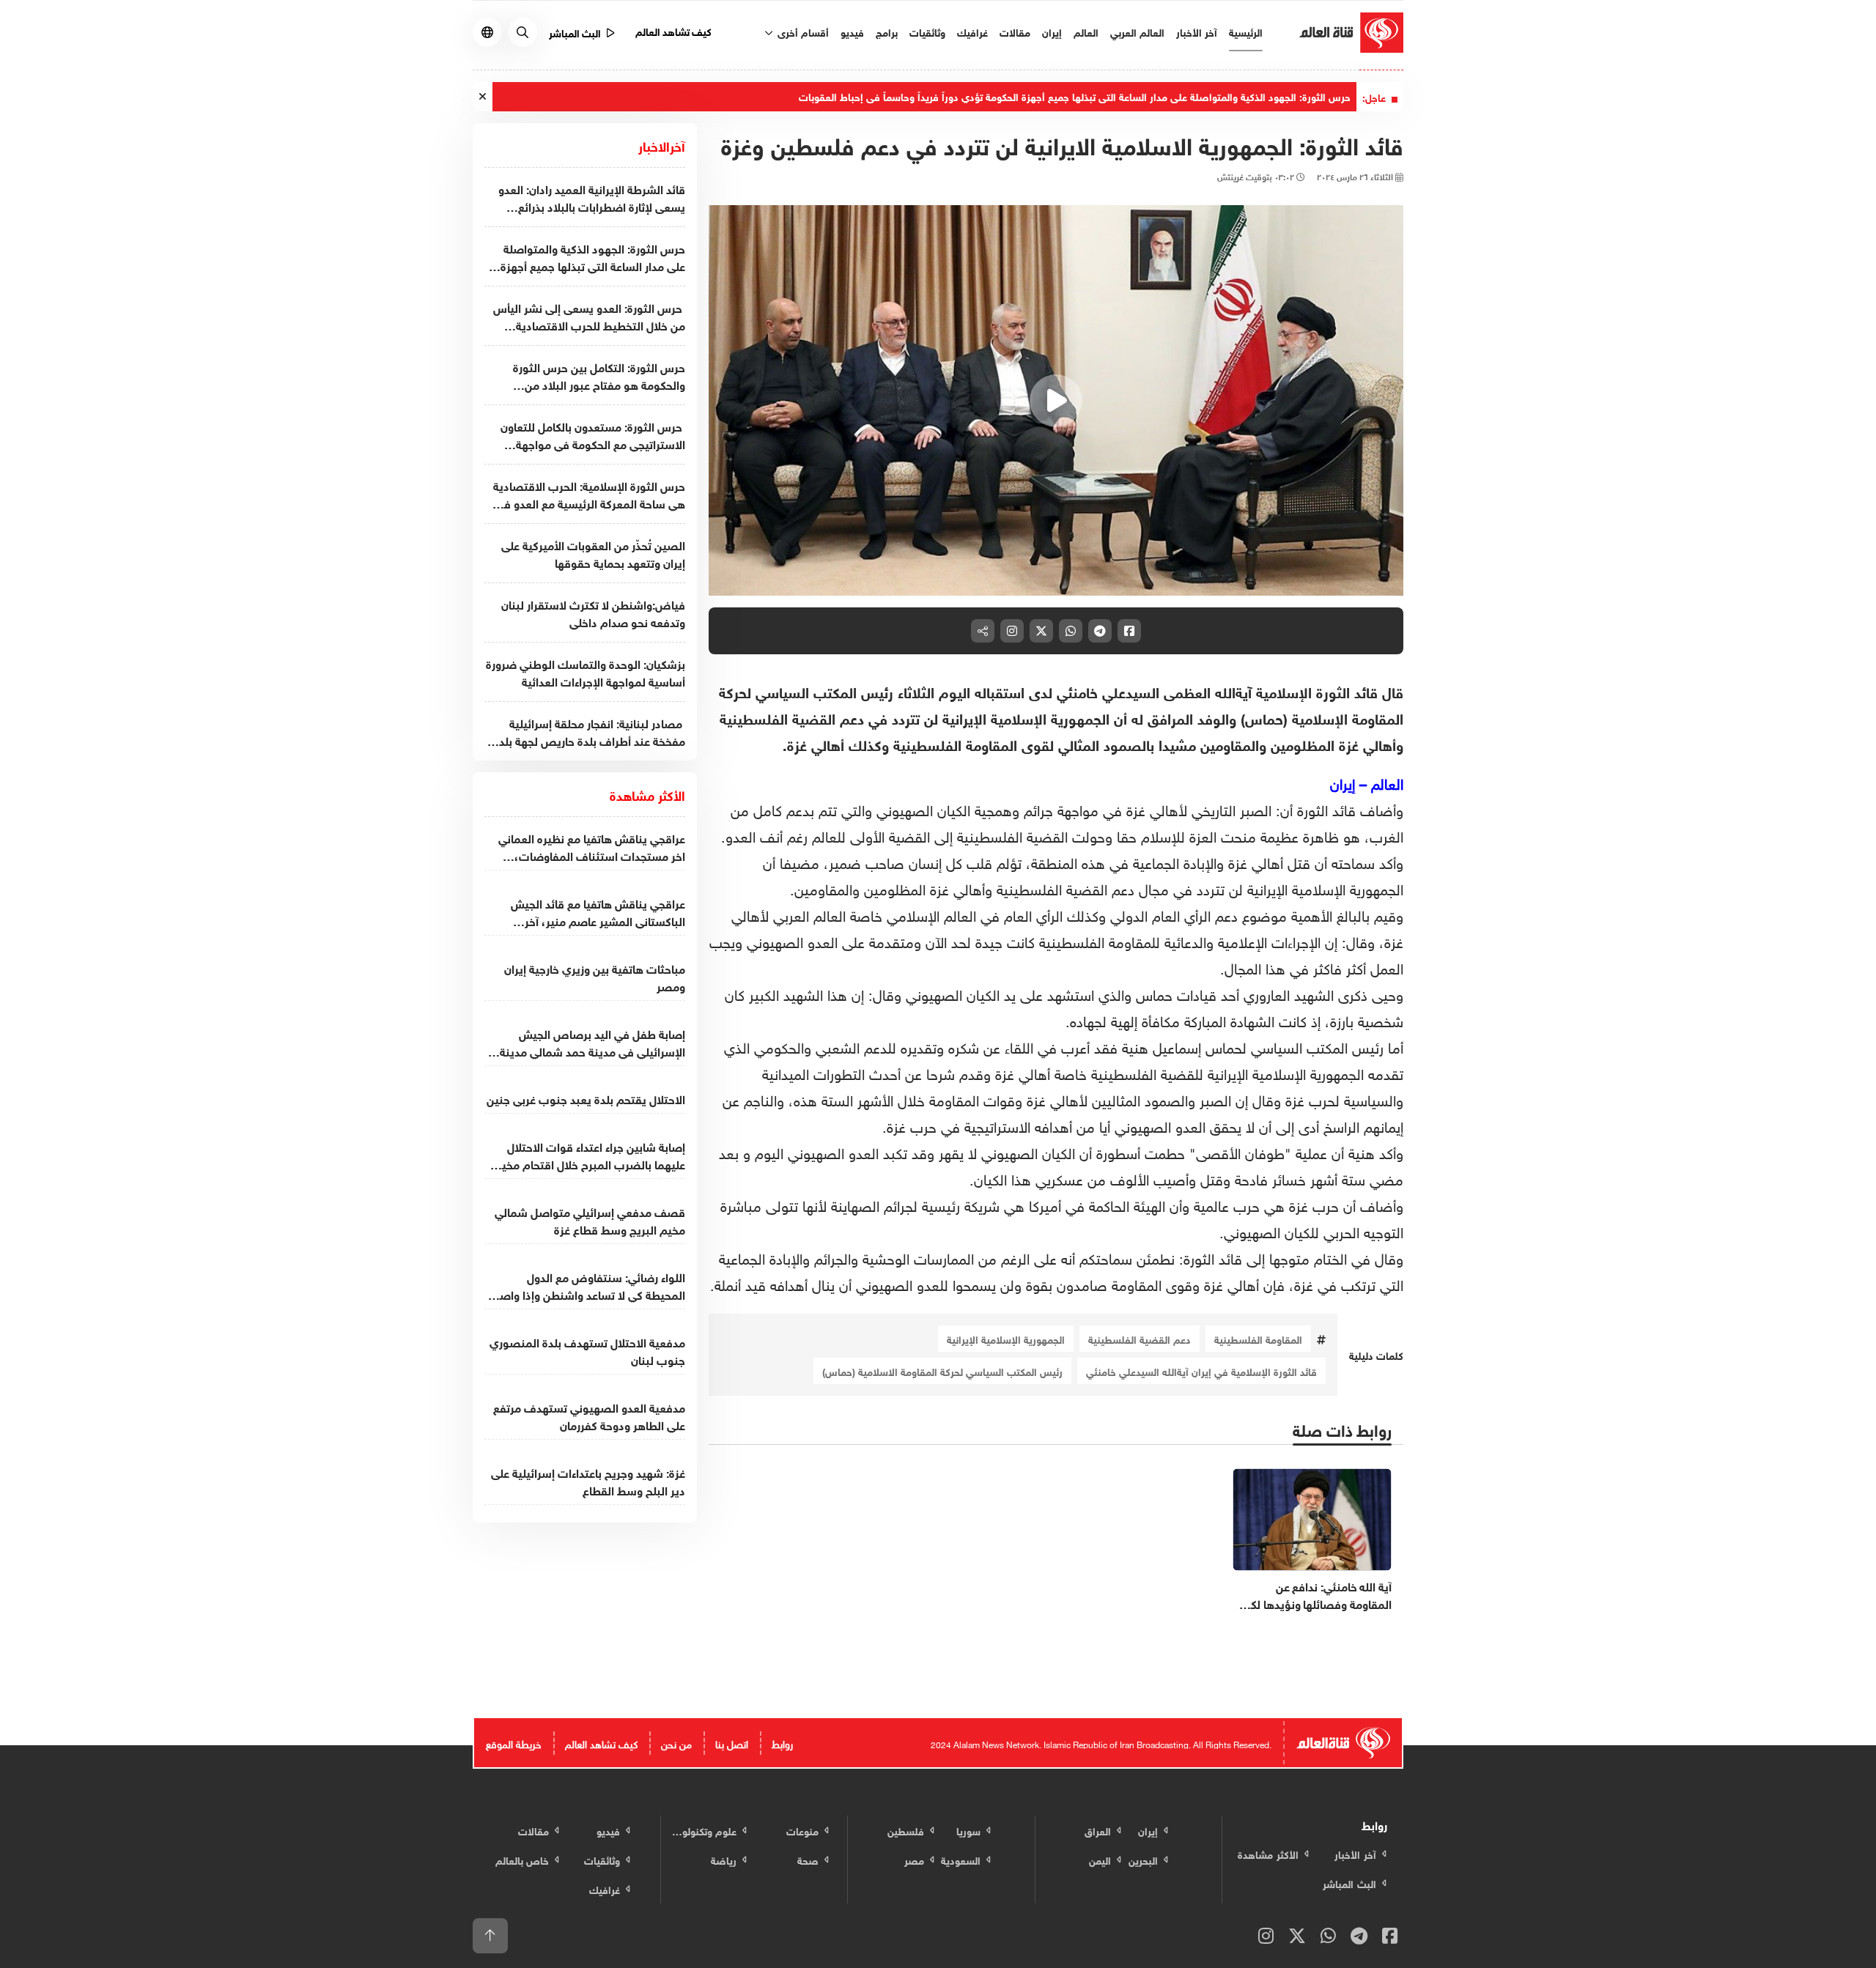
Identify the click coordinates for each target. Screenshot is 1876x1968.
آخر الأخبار (1197, 31)
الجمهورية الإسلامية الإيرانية (1006, 1338)
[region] (1056, 401)
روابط (782, 1743)
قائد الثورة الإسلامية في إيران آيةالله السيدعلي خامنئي (1201, 1370)
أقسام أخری (802, 31)
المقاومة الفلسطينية (1258, 1338)
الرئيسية (1246, 31)
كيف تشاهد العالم (674, 30)
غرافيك (972, 31)
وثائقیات (927, 31)
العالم (1086, 31)
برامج (887, 31)
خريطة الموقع (514, 1743)
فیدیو (852, 31)
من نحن (676, 1743)
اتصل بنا (732, 1743)
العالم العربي (1137, 31)
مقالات (1015, 31)
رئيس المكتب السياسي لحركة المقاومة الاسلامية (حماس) (942, 1370)
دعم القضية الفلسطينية (1140, 1338)
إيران (1052, 31)
